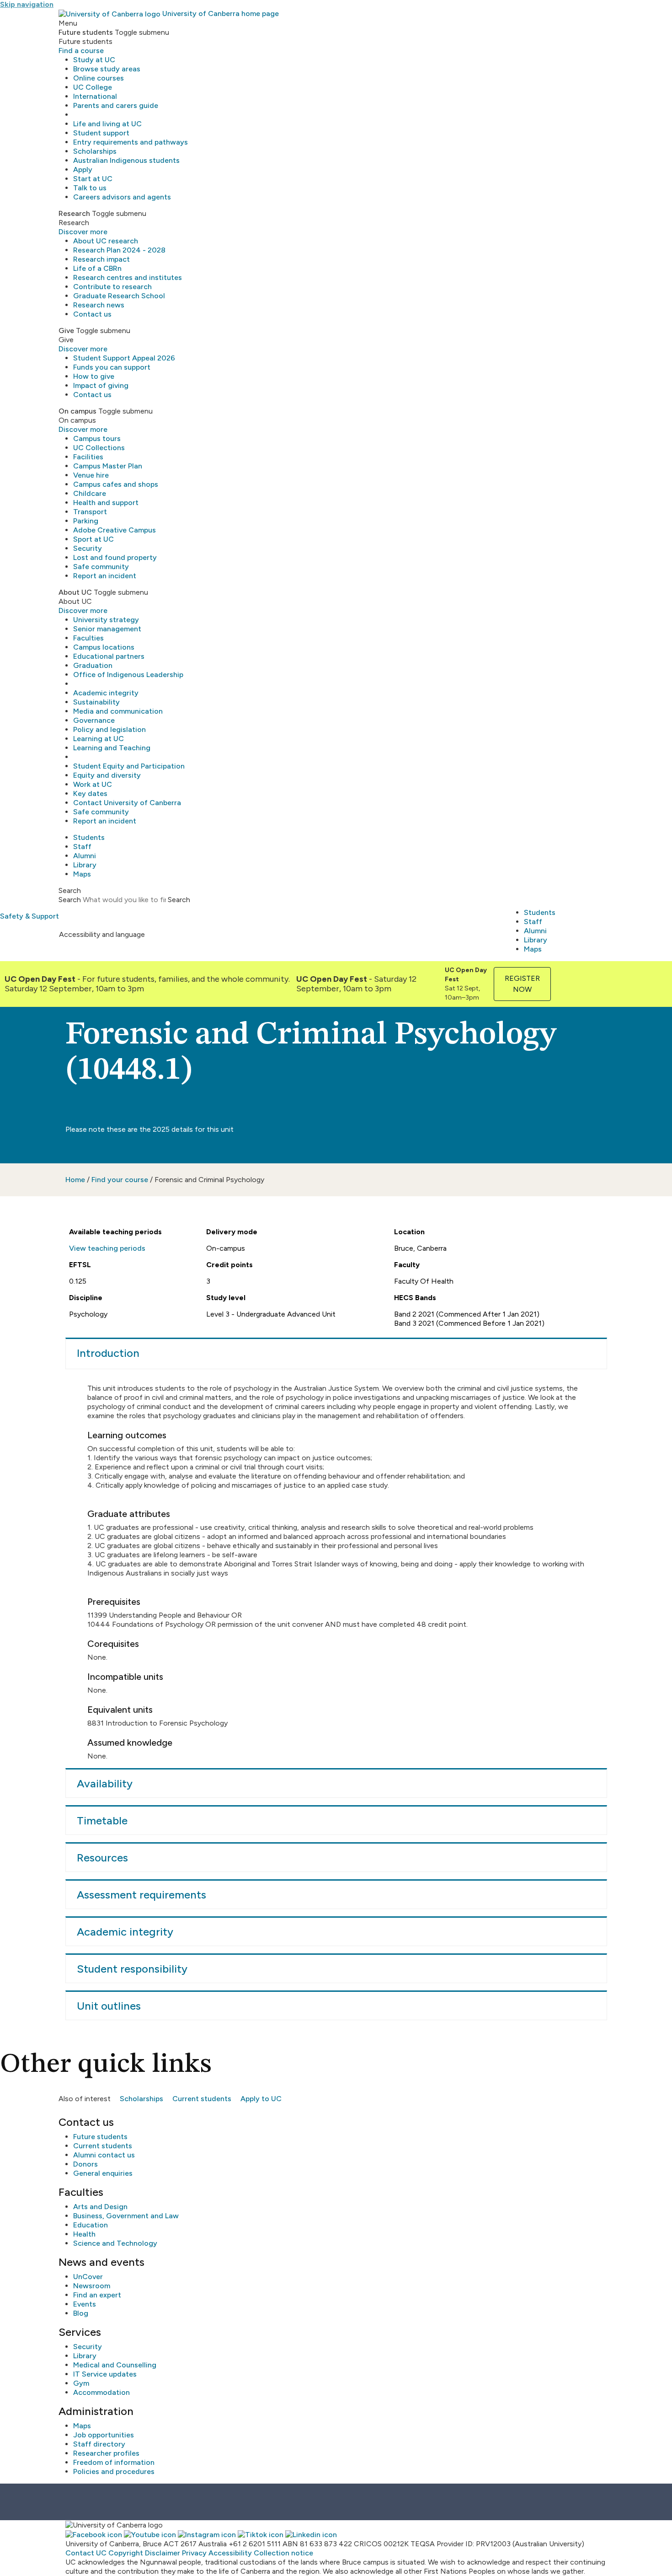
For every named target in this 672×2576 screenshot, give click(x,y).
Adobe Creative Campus (115, 530)
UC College (93, 87)
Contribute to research (112, 287)
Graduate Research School (119, 296)
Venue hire (91, 475)
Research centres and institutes (128, 277)
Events (85, 2304)
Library (85, 865)
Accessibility (230, 2553)
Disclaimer (163, 2553)
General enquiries (103, 2173)
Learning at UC (99, 739)
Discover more (83, 232)
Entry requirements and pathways (131, 142)
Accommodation (101, 2392)
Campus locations (104, 647)
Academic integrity (106, 693)
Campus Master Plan (108, 466)
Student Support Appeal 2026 (124, 358)
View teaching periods (107, 1248)
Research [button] (74, 213)
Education (91, 2225)
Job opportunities (104, 2435)
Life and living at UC (107, 124)
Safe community (101, 567)
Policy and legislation (109, 729)
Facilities (88, 457)
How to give (94, 376)
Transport (90, 512)
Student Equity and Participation (129, 766)
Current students (202, 2099)
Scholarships (95, 151)
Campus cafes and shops (116, 484)
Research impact (101, 259)
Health (84, 2234)
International (95, 96)
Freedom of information (114, 2462)
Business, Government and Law (126, 2216)
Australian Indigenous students (126, 160)
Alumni (85, 856)
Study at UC (94, 60)
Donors (85, 2164)
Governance (94, 720)
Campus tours (97, 438)
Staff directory (99, 2444)
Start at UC (93, 179)
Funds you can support (112, 367)
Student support (101, 133)
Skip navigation (27, 4)
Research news (99, 305)
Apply (83, 169)
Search (70, 900)
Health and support (106, 503)
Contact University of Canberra (127, 803)
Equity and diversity (107, 775)
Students (89, 837)
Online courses (99, 78)
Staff (82, 847)
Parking (86, 521)
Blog (81, 2313)
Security (88, 548)
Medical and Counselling (115, 2365)
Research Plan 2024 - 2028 (119, 250)
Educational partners (109, 656)
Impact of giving (101, 385)
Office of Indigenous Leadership (128, 675)
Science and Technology (115, 2243)
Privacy (194, 2553)
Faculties (88, 638)
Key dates (90, 793)
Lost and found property (115, 557)
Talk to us (90, 188)
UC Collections (99, 448)
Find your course (120, 1180)
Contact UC (86, 2553)
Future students (100, 2137)
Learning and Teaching (112, 748)
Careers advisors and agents (122, 197)
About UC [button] (75, 592)
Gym (81, 2383)
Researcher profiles (106, 2453)
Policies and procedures (114, 2471)
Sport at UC (93, 539)
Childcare (90, 493)
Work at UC (93, 784)
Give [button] (66, 331)
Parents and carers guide (116, 105)
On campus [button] (77, 411)
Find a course (81, 51)
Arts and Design (100, 2207)
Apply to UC (261, 2099)
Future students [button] (86, 32)
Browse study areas (107, 69)
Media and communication (118, 711)
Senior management (107, 629)
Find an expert (97, 2295)
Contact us (92, 314)
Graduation (93, 665)
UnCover (88, 2277)
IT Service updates (105, 2374)
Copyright (126, 2553)
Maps (82, 874)
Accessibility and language (102, 934)
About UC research (106, 241)
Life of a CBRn (97, 268)
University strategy (106, 620)
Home (75, 1180)
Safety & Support (29, 916)
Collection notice (283, 2553)
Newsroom (92, 2286)
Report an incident (105, 576)
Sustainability (96, 702)
